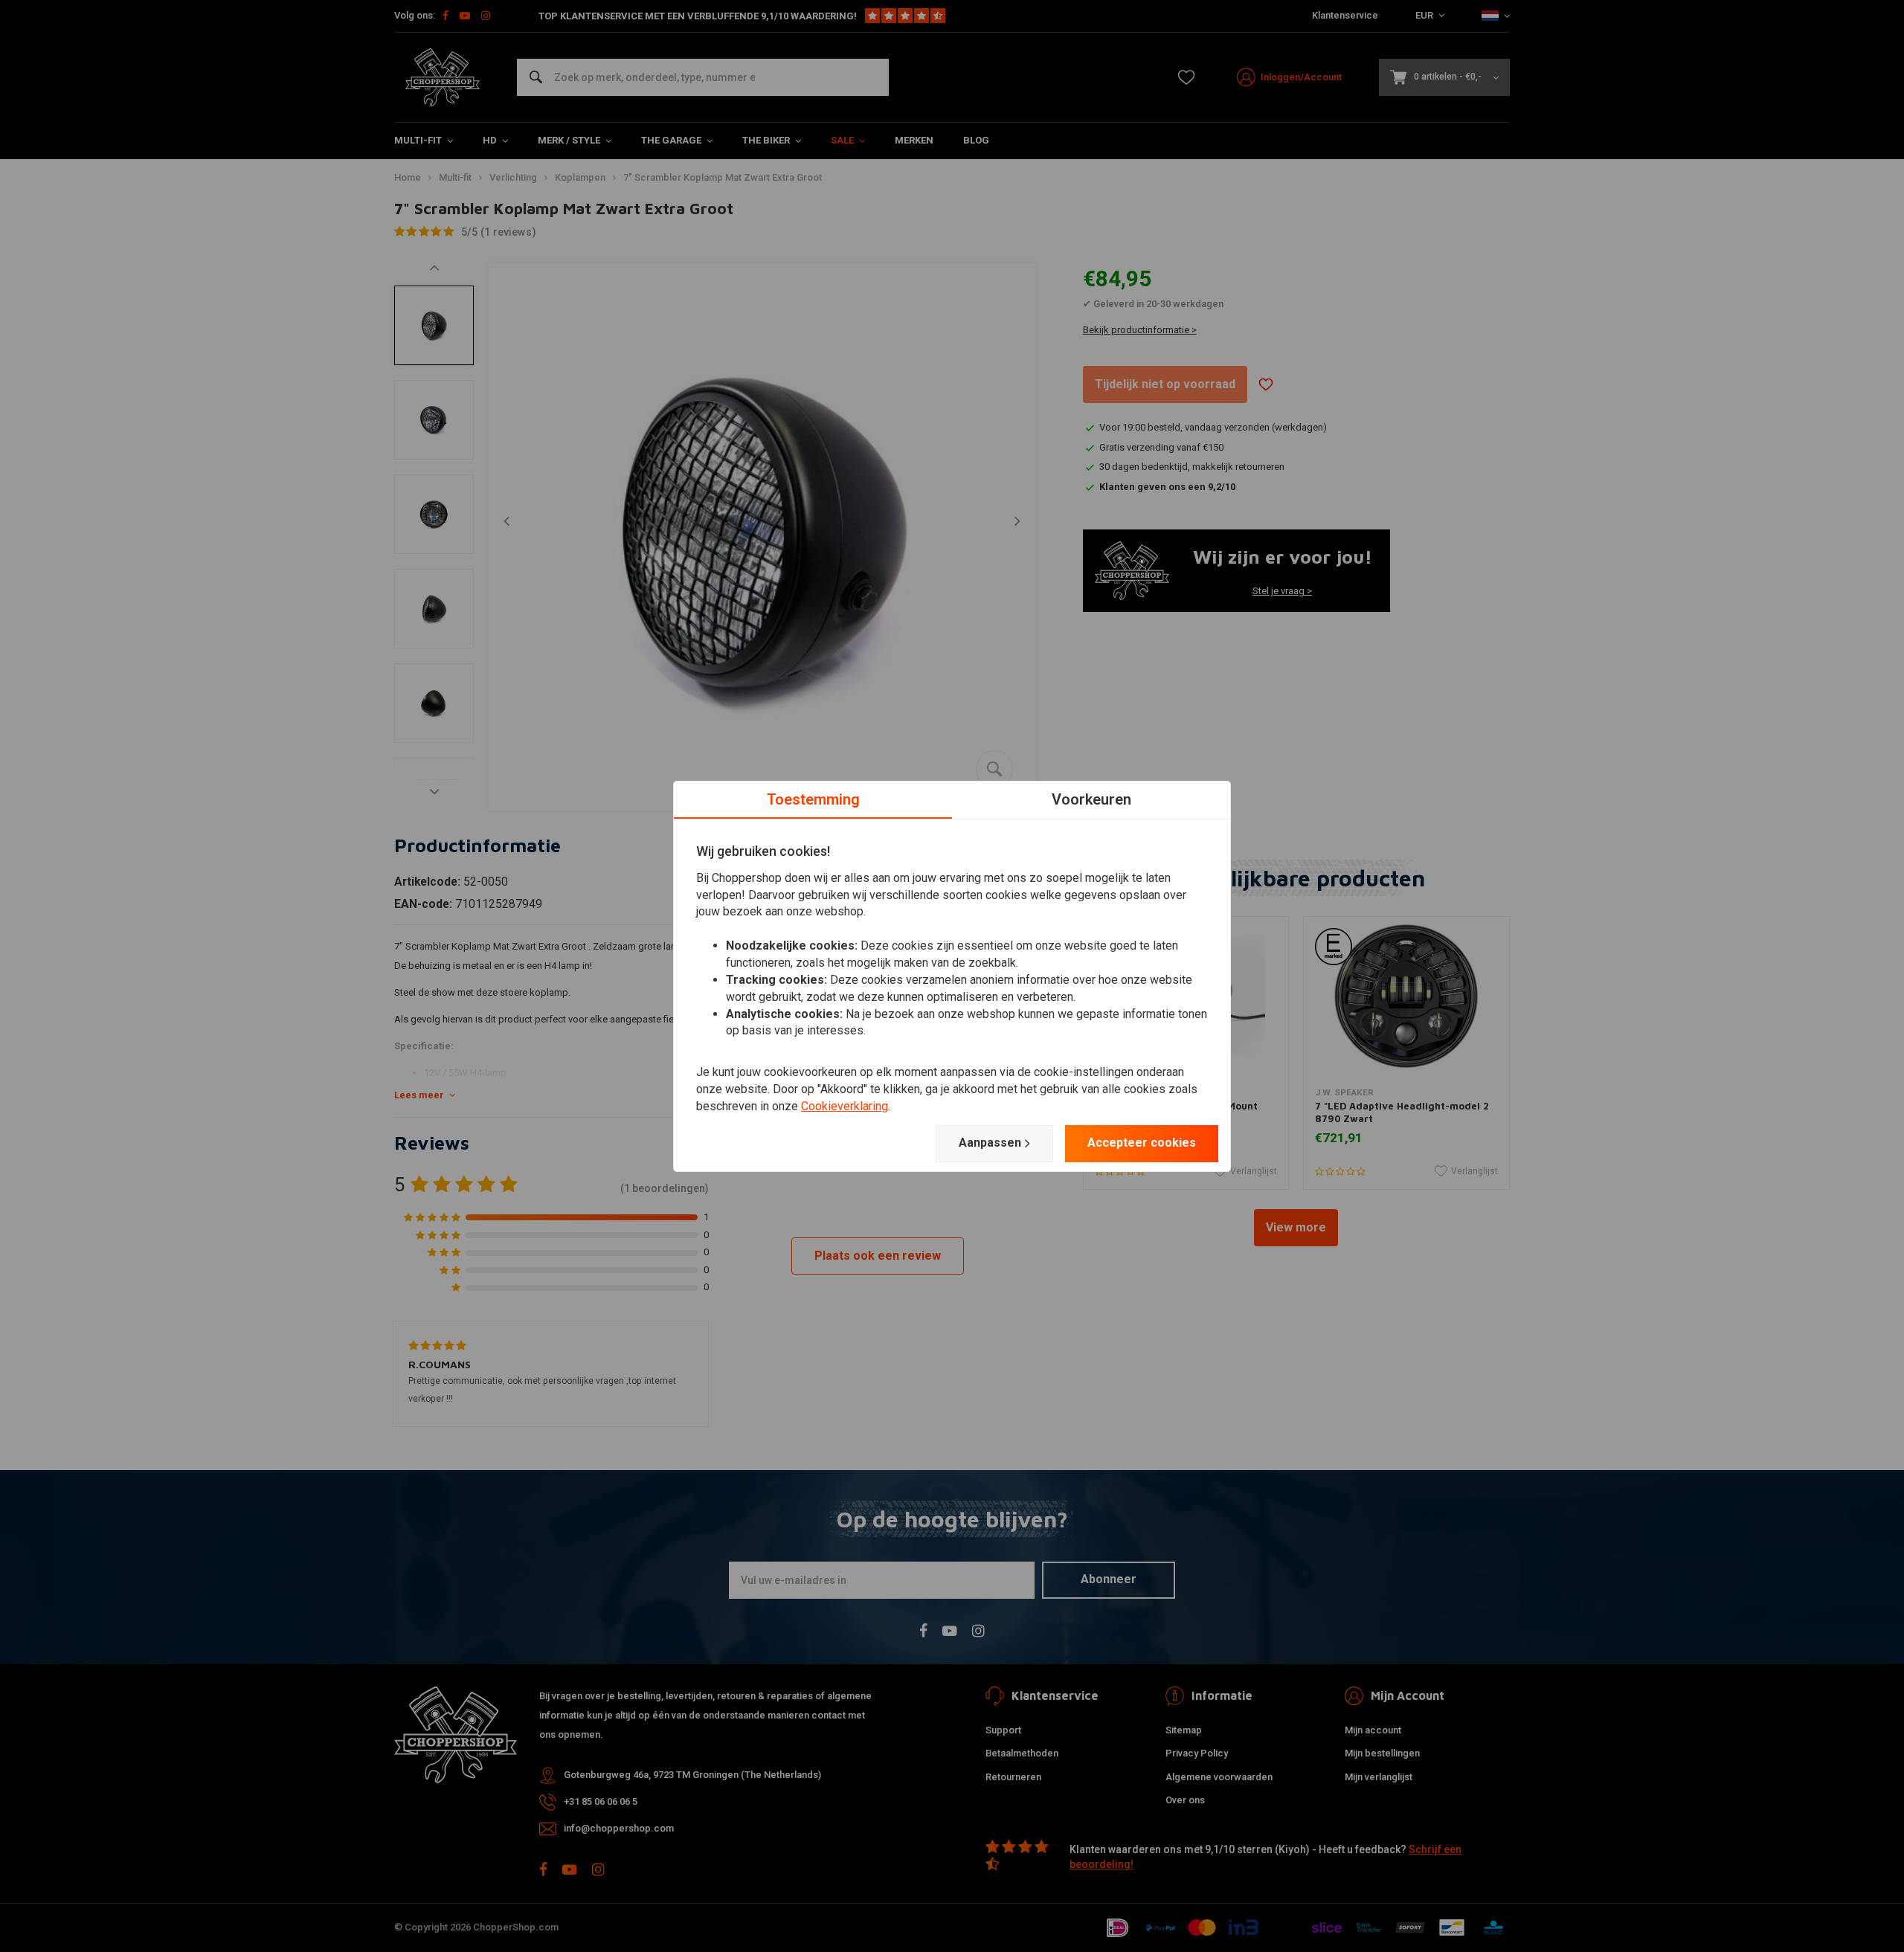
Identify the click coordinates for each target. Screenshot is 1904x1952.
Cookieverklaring (845, 1106)
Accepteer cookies (1142, 1143)
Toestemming (813, 799)
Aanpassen (990, 1143)
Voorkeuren (1091, 799)
